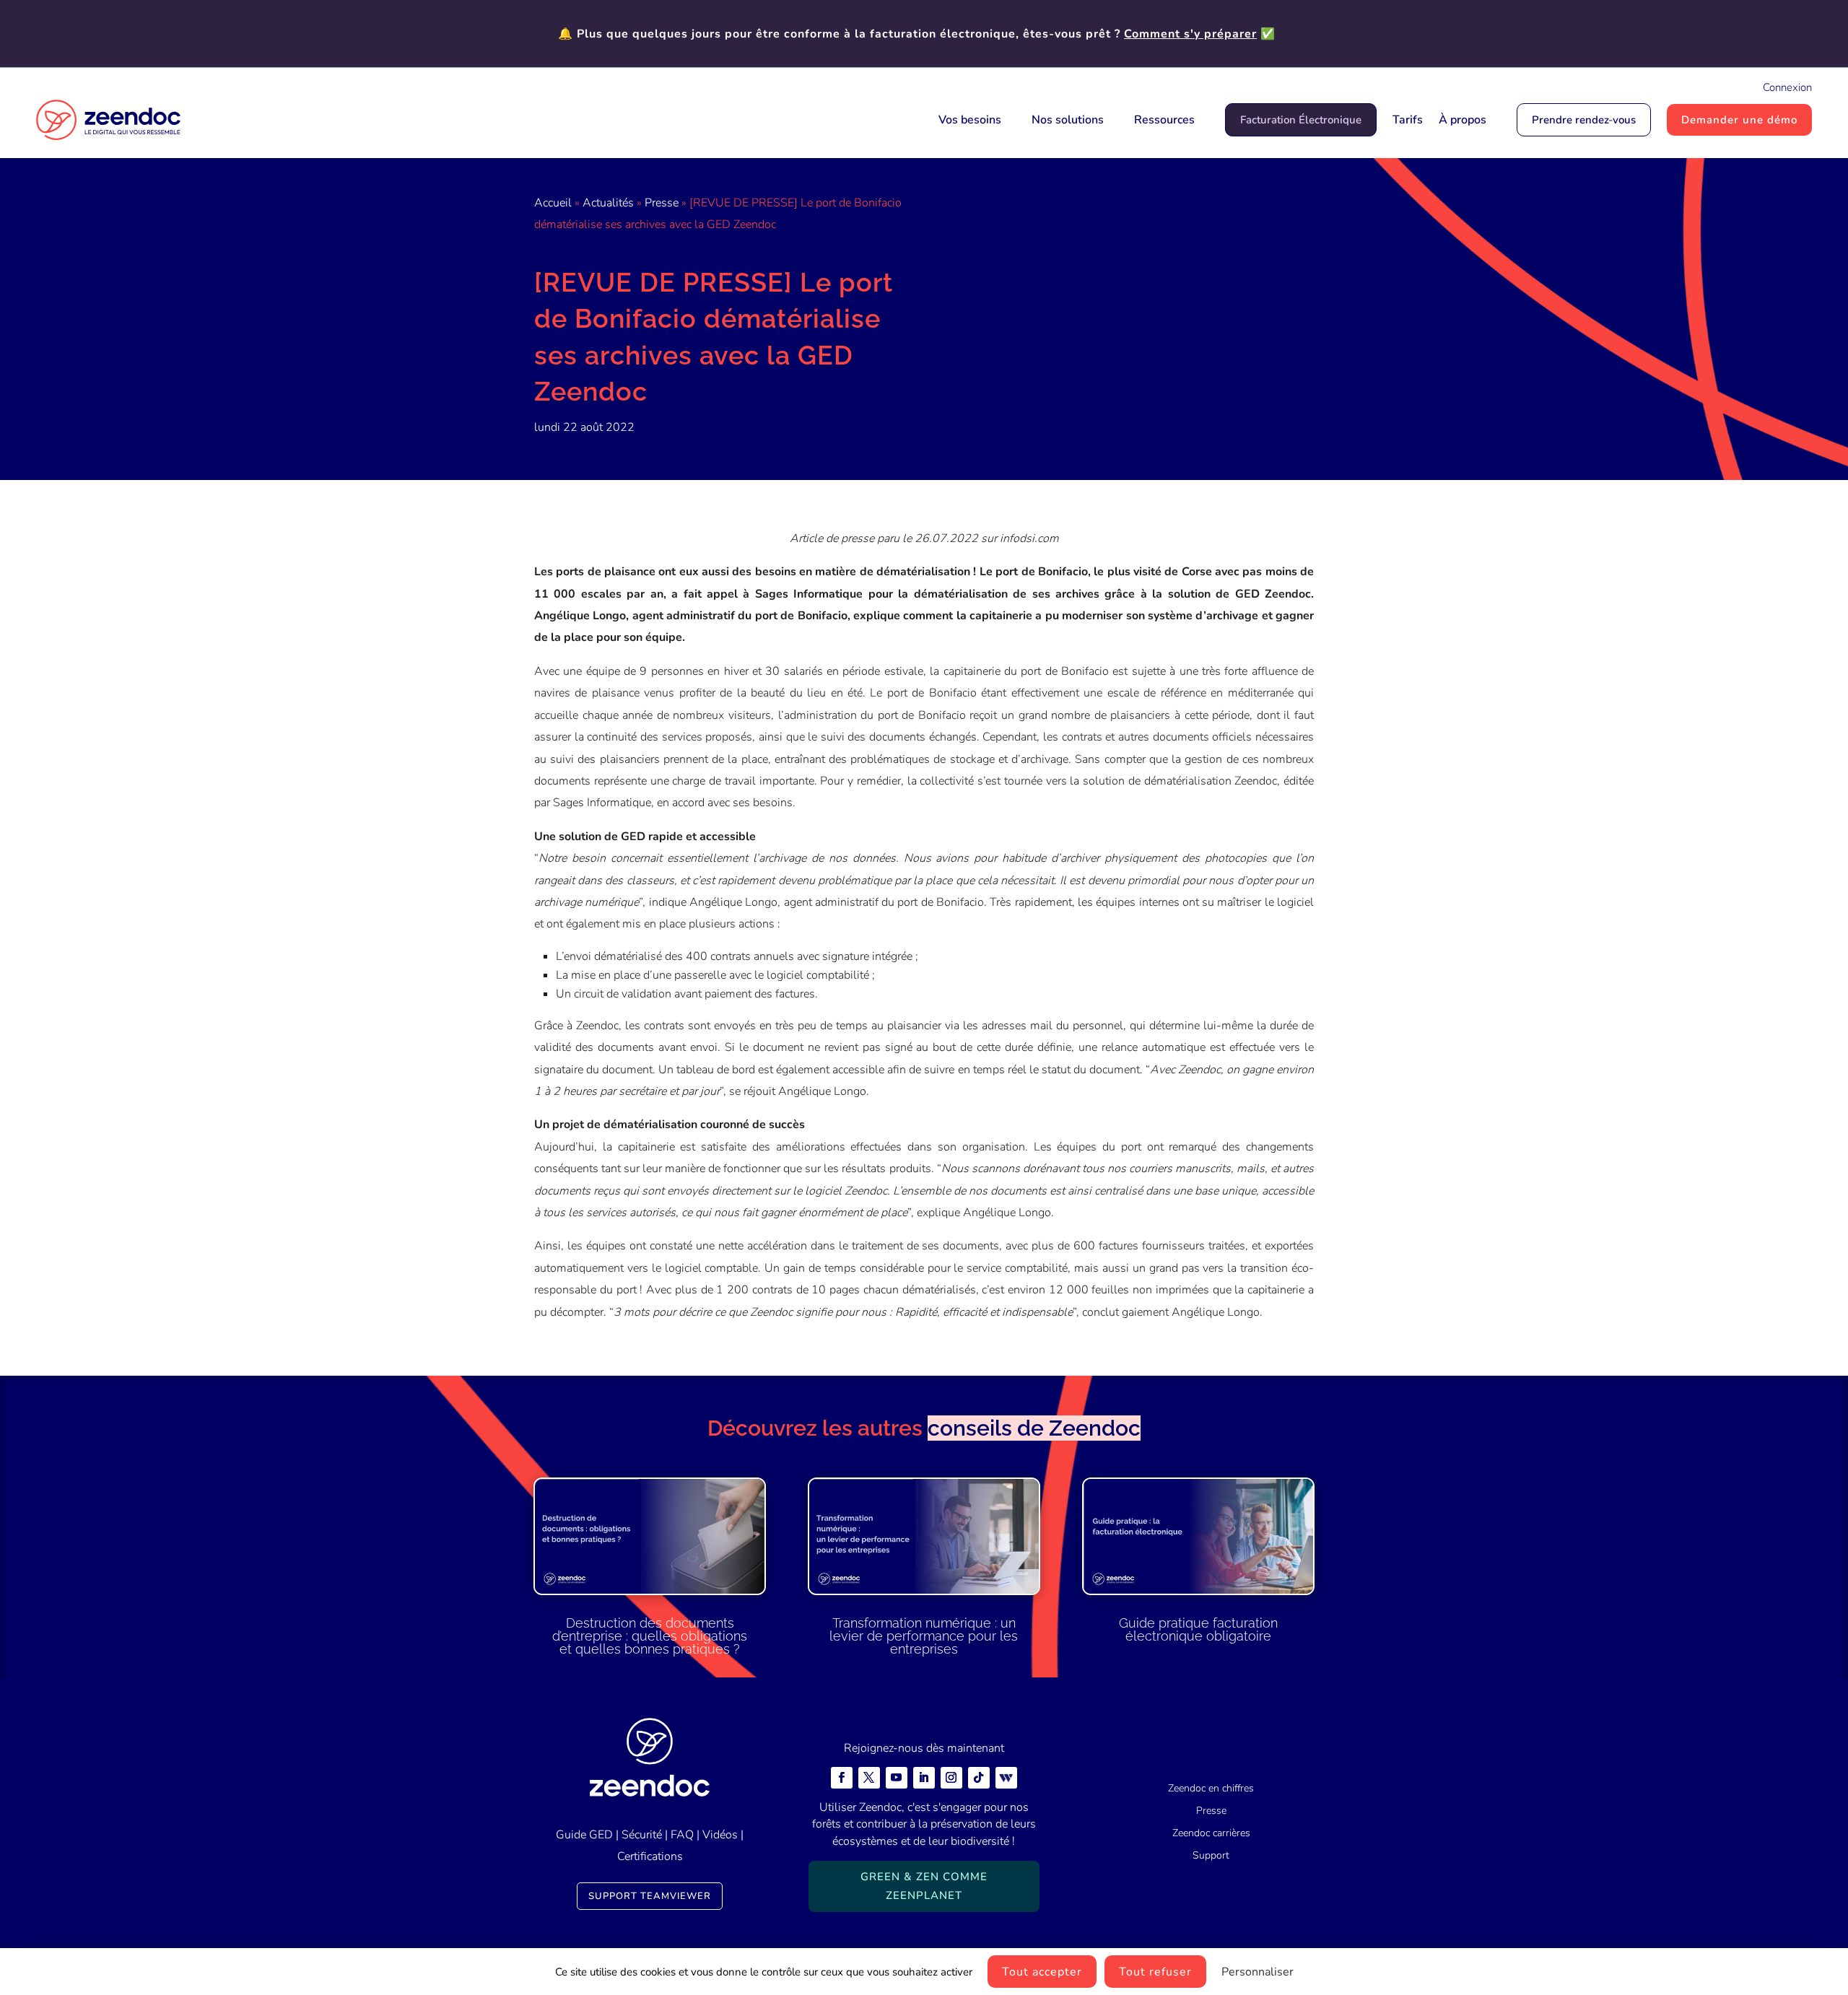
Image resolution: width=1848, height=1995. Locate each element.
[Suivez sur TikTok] (979, 1778)
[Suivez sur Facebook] (842, 1778)
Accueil (553, 203)
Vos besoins (970, 120)
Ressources (1164, 120)
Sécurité (642, 1835)
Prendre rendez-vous (1584, 120)
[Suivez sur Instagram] (951, 1778)
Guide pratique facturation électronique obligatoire (1198, 1629)
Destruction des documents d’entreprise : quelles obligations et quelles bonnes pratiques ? (650, 1636)
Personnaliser (1258, 1972)
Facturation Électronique (1301, 120)
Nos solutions (1068, 120)
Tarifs (1408, 120)
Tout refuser (1155, 1972)
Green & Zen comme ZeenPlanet (924, 1886)
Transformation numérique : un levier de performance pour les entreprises (924, 1636)
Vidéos (720, 1835)
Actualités (608, 203)
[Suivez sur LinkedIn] (924, 1778)
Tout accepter (1042, 1972)
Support (1211, 1855)
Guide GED (584, 1835)
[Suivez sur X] (869, 1778)
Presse (662, 203)
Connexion (1787, 87)
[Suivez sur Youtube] (897, 1778)
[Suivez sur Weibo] (1006, 1778)
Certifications (650, 1856)
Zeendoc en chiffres (1211, 1788)
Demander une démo (1739, 120)
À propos (1463, 120)
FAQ (682, 1835)
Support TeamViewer (650, 1896)
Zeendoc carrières (1211, 1833)
